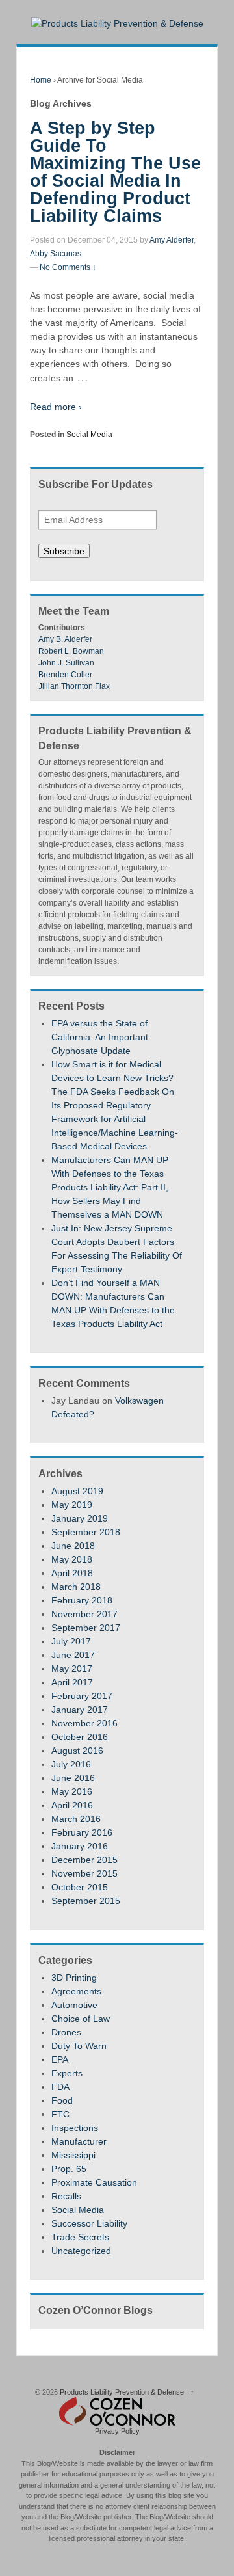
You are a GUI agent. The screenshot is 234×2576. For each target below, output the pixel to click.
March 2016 (76, 1819)
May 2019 (72, 1505)
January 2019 (80, 1518)
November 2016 (84, 1723)
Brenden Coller (65, 675)
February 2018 (82, 1600)
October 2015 (80, 1887)
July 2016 (71, 1764)
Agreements (76, 1991)
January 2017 (80, 1710)
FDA (60, 2087)
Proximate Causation (94, 2182)
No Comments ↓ (68, 267)
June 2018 (73, 1546)
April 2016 (72, 1805)
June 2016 (73, 1778)
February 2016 (82, 1832)
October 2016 (80, 1737)
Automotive (74, 2005)
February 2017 (82, 1696)
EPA (60, 2059)
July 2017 (71, 1641)
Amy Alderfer (172, 240)
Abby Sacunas (56, 254)
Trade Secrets (80, 2237)
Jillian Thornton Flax (74, 686)
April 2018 (72, 1573)
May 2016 (72, 1791)
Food (62, 2100)
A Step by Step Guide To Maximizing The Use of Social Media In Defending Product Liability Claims (115, 172)
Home (41, 80)
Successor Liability (89, 2223)
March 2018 (76, 1587)
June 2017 (73, 1655)
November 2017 (84, 1614)
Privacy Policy (117, 2431)
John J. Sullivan (66, 663)
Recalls (66, 2196)
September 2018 (86, 1532)
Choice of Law (81, 2019)
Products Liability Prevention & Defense (122, 2392)
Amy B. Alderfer (65, 639)
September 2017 (86, 1628)
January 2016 (80, 1846)
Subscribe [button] (64, 551)
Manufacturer (79, 2141)
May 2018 (72, 1559)
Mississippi (73, 2155)
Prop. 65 (69, 2169)
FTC (60, 2114)
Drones (66, 2032)
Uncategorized (81, 2251)
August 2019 (77, 1491)
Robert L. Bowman (71, 651)
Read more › (56, 407)
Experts (67, 2073)
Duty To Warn (79, 2046)
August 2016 (77, 1751)
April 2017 (72, 1682)
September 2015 (86, 1901)
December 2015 (84, 1860)
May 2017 (72, 1669)
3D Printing (74, 1978)
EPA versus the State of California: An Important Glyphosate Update (100, 1037)
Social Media (89, 435)
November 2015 (84, 1873)
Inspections (75, 2128)
